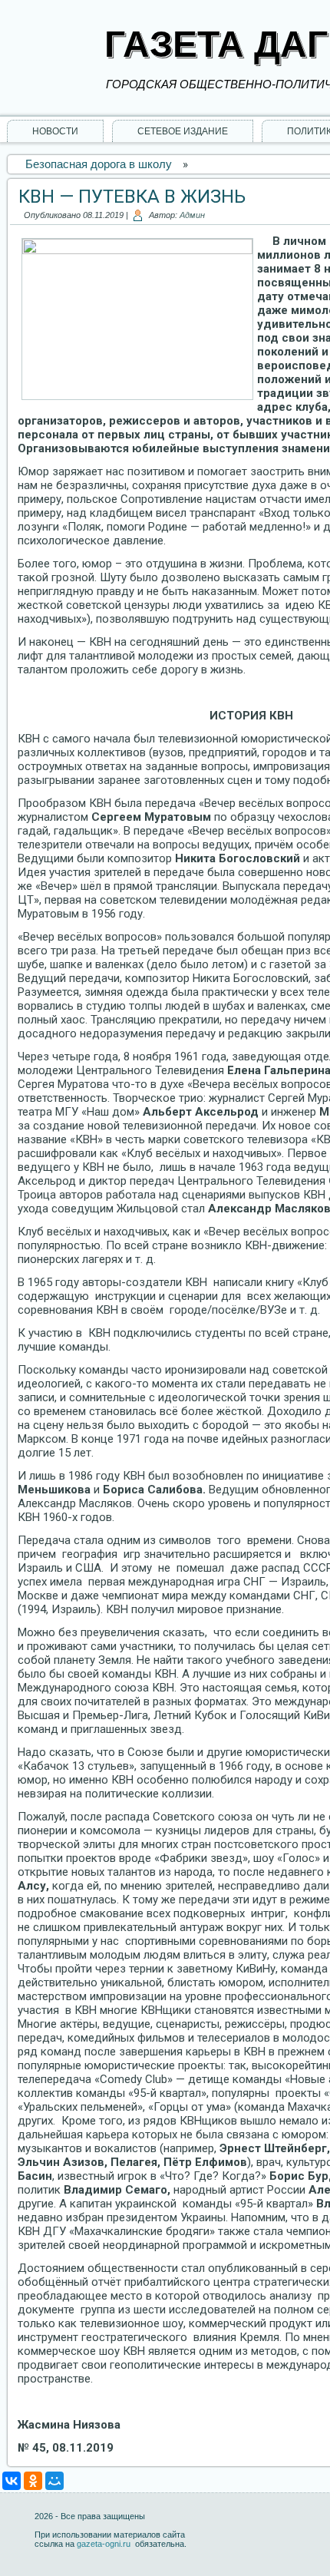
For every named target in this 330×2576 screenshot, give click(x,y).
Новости (55, 131)
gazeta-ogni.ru (105, 2544)
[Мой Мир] (54, 2481)
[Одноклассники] (33, 2481)
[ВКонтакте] (12, 2481)
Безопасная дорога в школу (99, 164)
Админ (192, 215)
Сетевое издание (183, 131)
